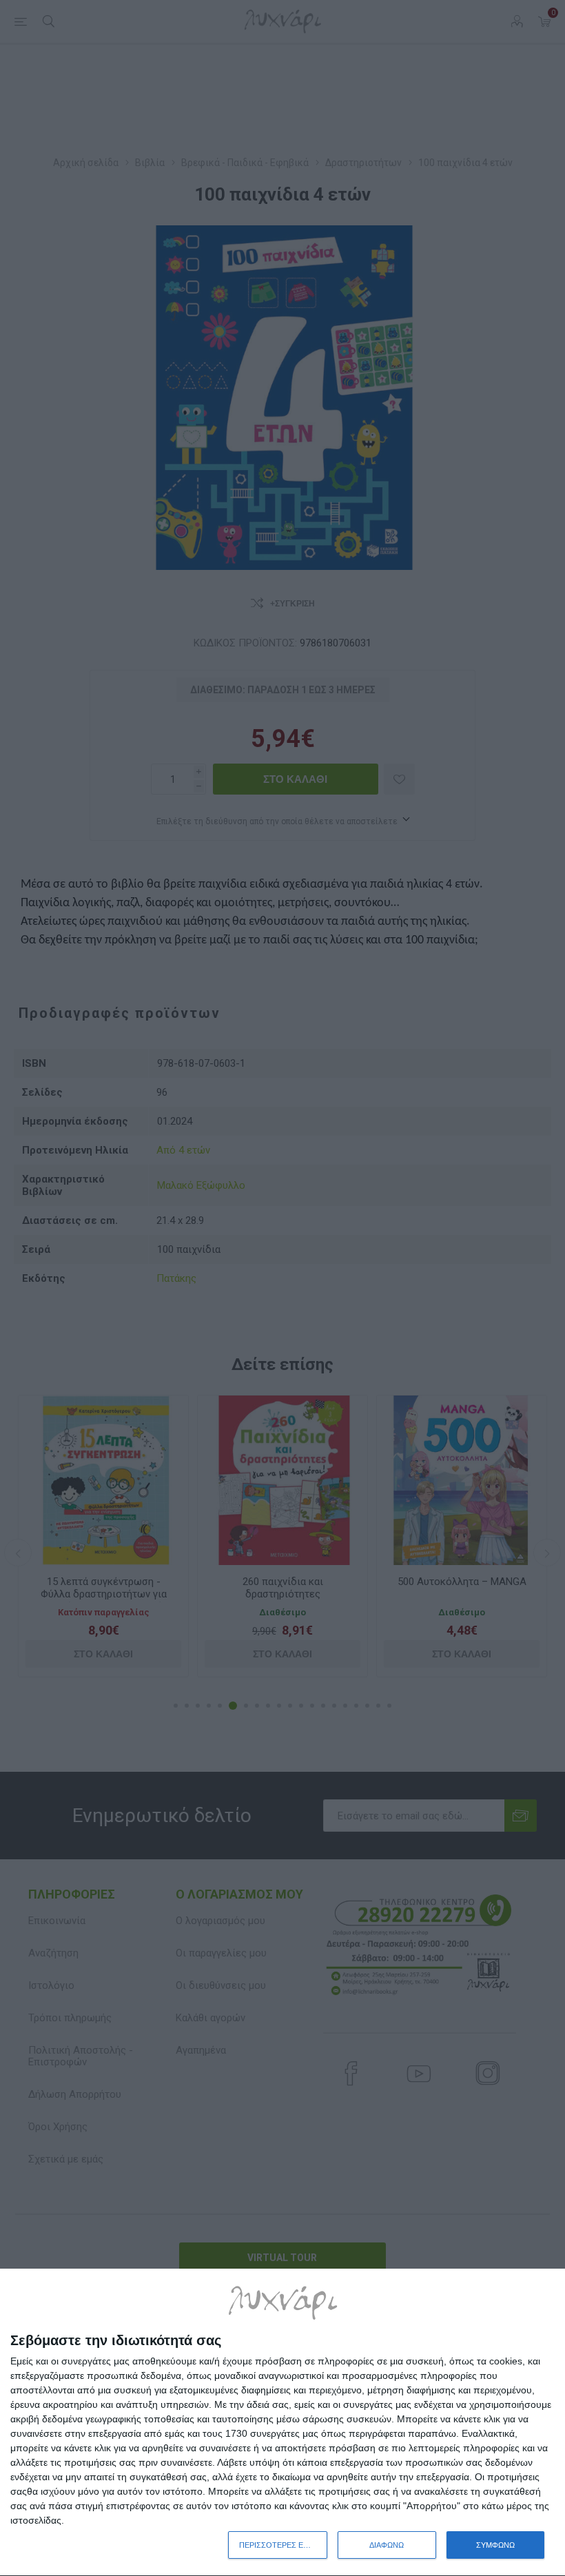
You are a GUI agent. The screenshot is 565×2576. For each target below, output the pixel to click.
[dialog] (282, 2423)
